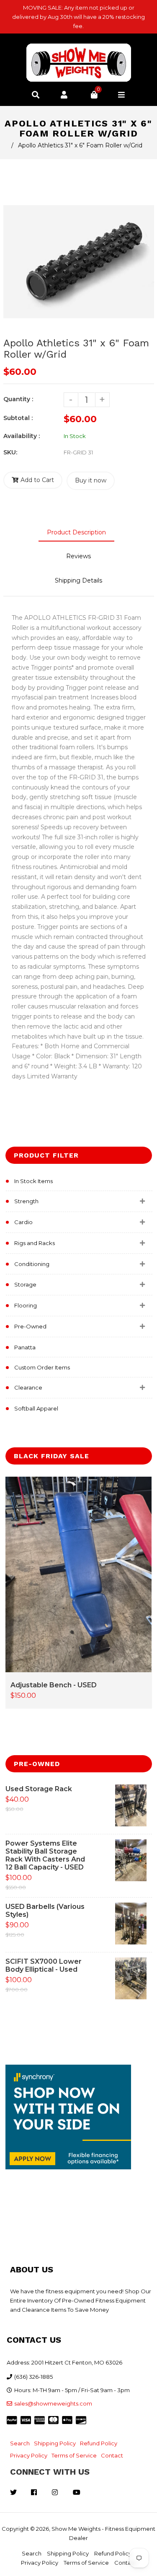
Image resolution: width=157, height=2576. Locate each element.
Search (20, 2443)
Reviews (78, 556)
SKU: (10, 452)
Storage (25, 1284)
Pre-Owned (30, 1326)
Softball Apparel (36, 1408)
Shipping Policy (55, 2443)
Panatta (25, 1347)
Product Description (76, 532)
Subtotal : (18, 418)
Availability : (22, 436)
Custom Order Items (42, 1367)
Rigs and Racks (35, 1243)
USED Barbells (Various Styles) (45, 1911)
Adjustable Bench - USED (54, 1685)
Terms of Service (74, 2455)
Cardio (23, 1222)
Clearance (28, 1387)
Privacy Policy (29, 2455)
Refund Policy (99, 2443)
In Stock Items (33, 1181)
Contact (112, 2455)
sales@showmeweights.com (53, 2403)
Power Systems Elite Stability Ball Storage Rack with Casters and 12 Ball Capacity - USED (45, 1855)
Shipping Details (78, 580)
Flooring (26, 1305)
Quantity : (18, 399)
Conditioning (32, 1264)
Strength (26, 1201)
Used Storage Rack (39, 1789)
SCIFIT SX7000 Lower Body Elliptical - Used (44, 1965)
